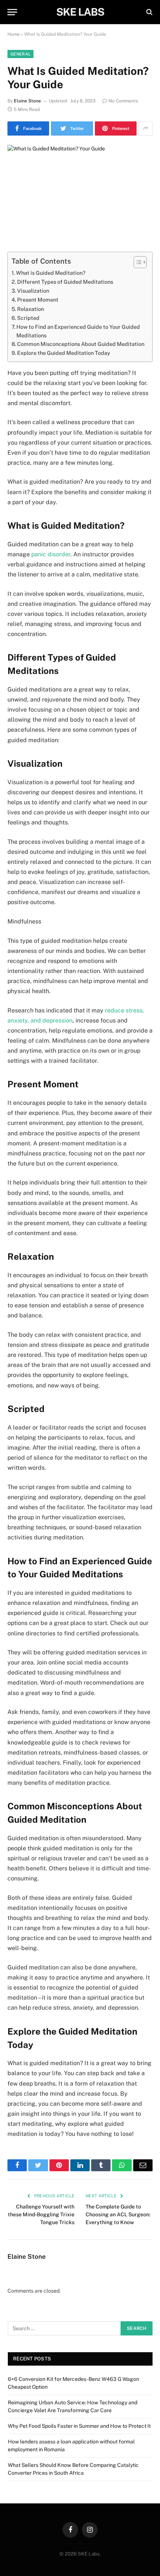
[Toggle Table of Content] (136, 262)
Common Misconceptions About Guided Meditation (81, 344)
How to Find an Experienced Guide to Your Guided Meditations (78, 331)
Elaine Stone (27, 101)
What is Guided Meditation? (51, 273)
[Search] (149, 12)
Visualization (33, 291)
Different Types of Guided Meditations (65, 282)
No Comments (123, 101)
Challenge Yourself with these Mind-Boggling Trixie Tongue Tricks (41, 2214)
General (20, 54)
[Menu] (12, 12)
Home (14, 34)
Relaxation (31, 309)
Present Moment (38, 300)
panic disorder (51, 554)
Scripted (28, 318)
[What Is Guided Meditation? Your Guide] (80, 192)
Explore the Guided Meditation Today (64, 353)
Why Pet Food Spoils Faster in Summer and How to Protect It (79, 2426)
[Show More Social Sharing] (145, 128)
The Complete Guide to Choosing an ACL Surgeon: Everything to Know (118, 2214)
